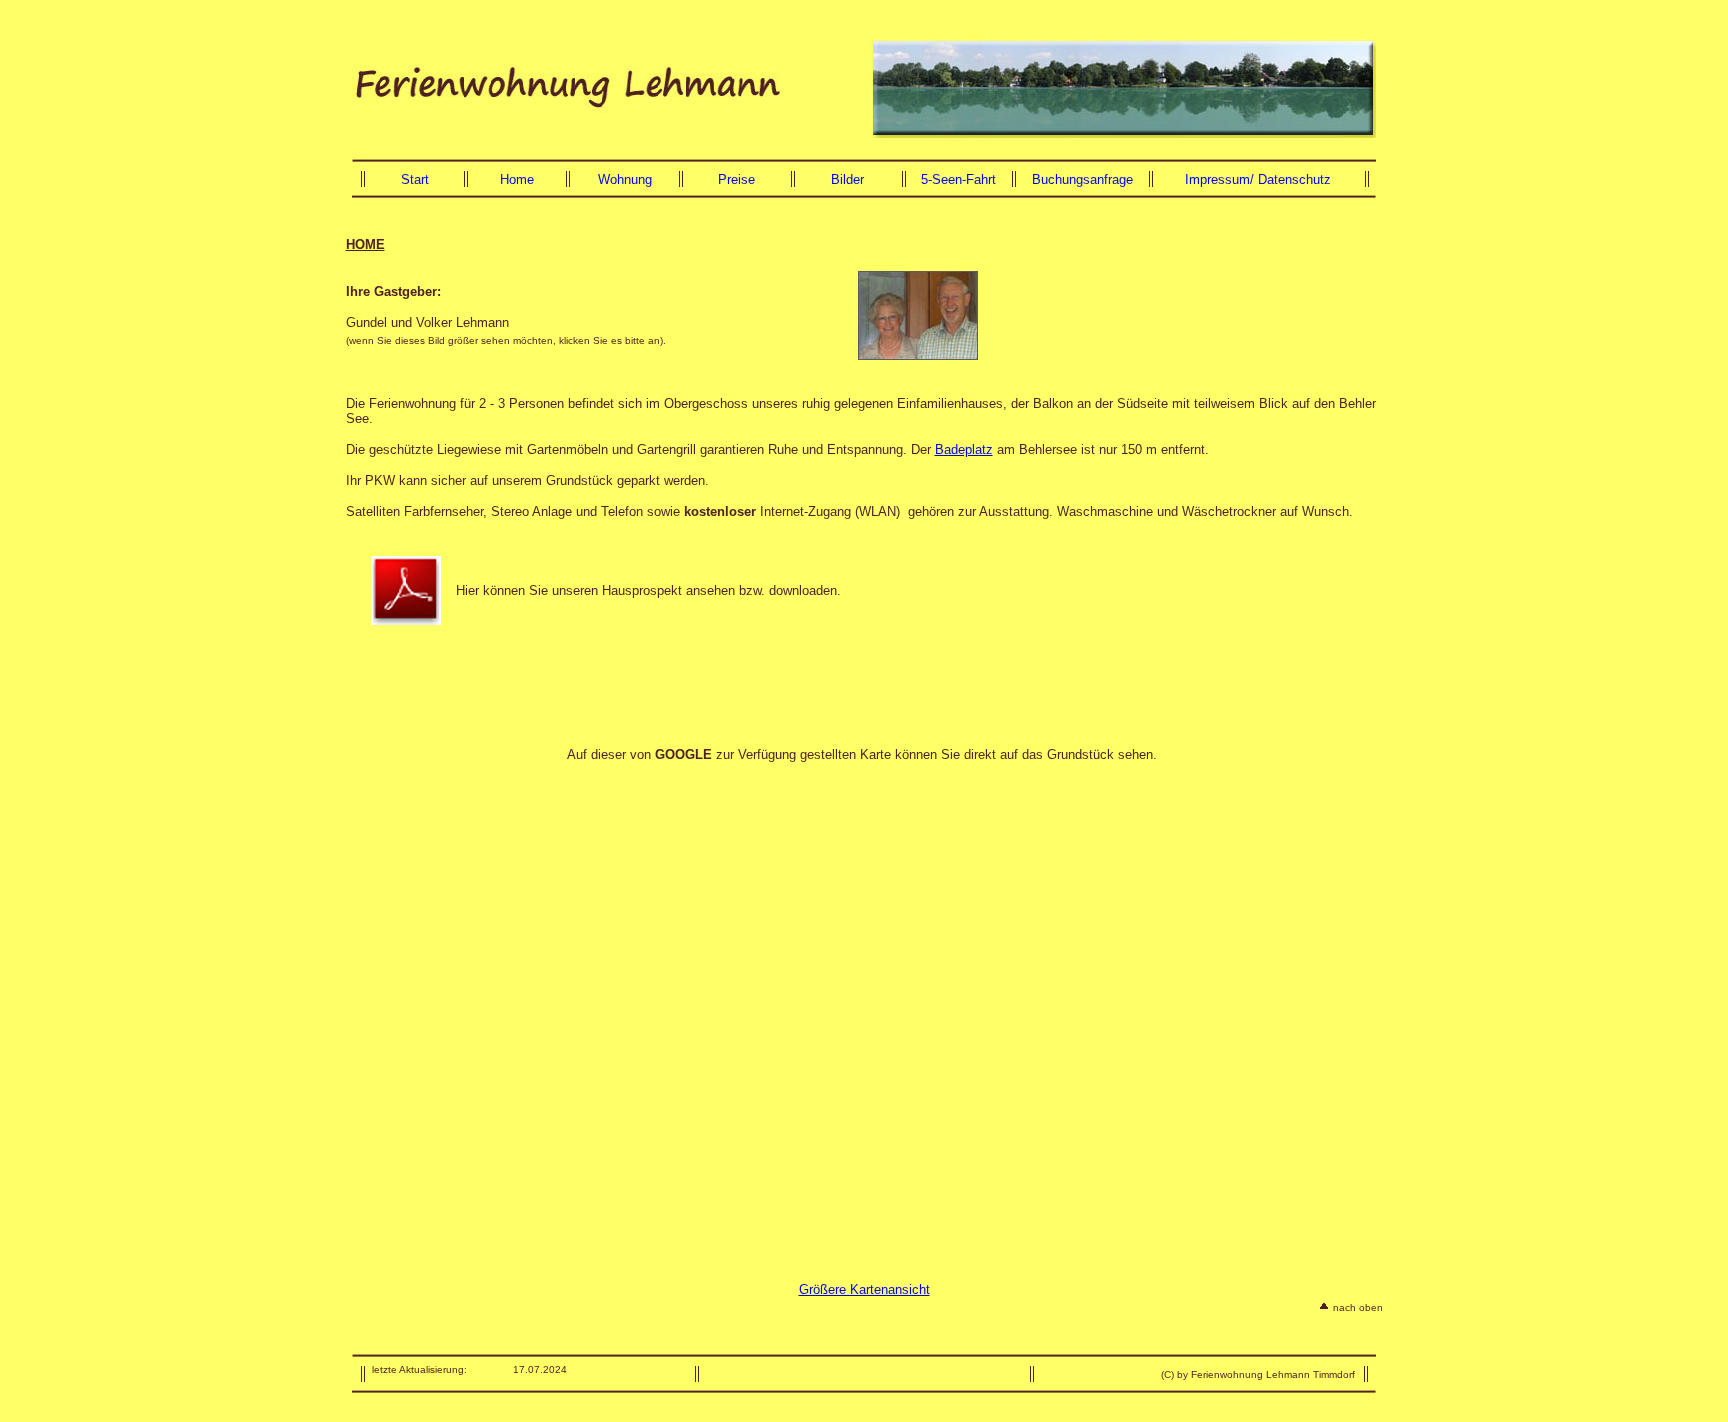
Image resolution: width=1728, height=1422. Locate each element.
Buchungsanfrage (1082, 179)
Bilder (847, 179)
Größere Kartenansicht (864, 1289)
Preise (736, 179)
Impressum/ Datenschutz (1258, 179)
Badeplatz (964, 449)
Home (517, 179)
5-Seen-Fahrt (958, 179)
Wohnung (625, 179)
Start (415, 179)
